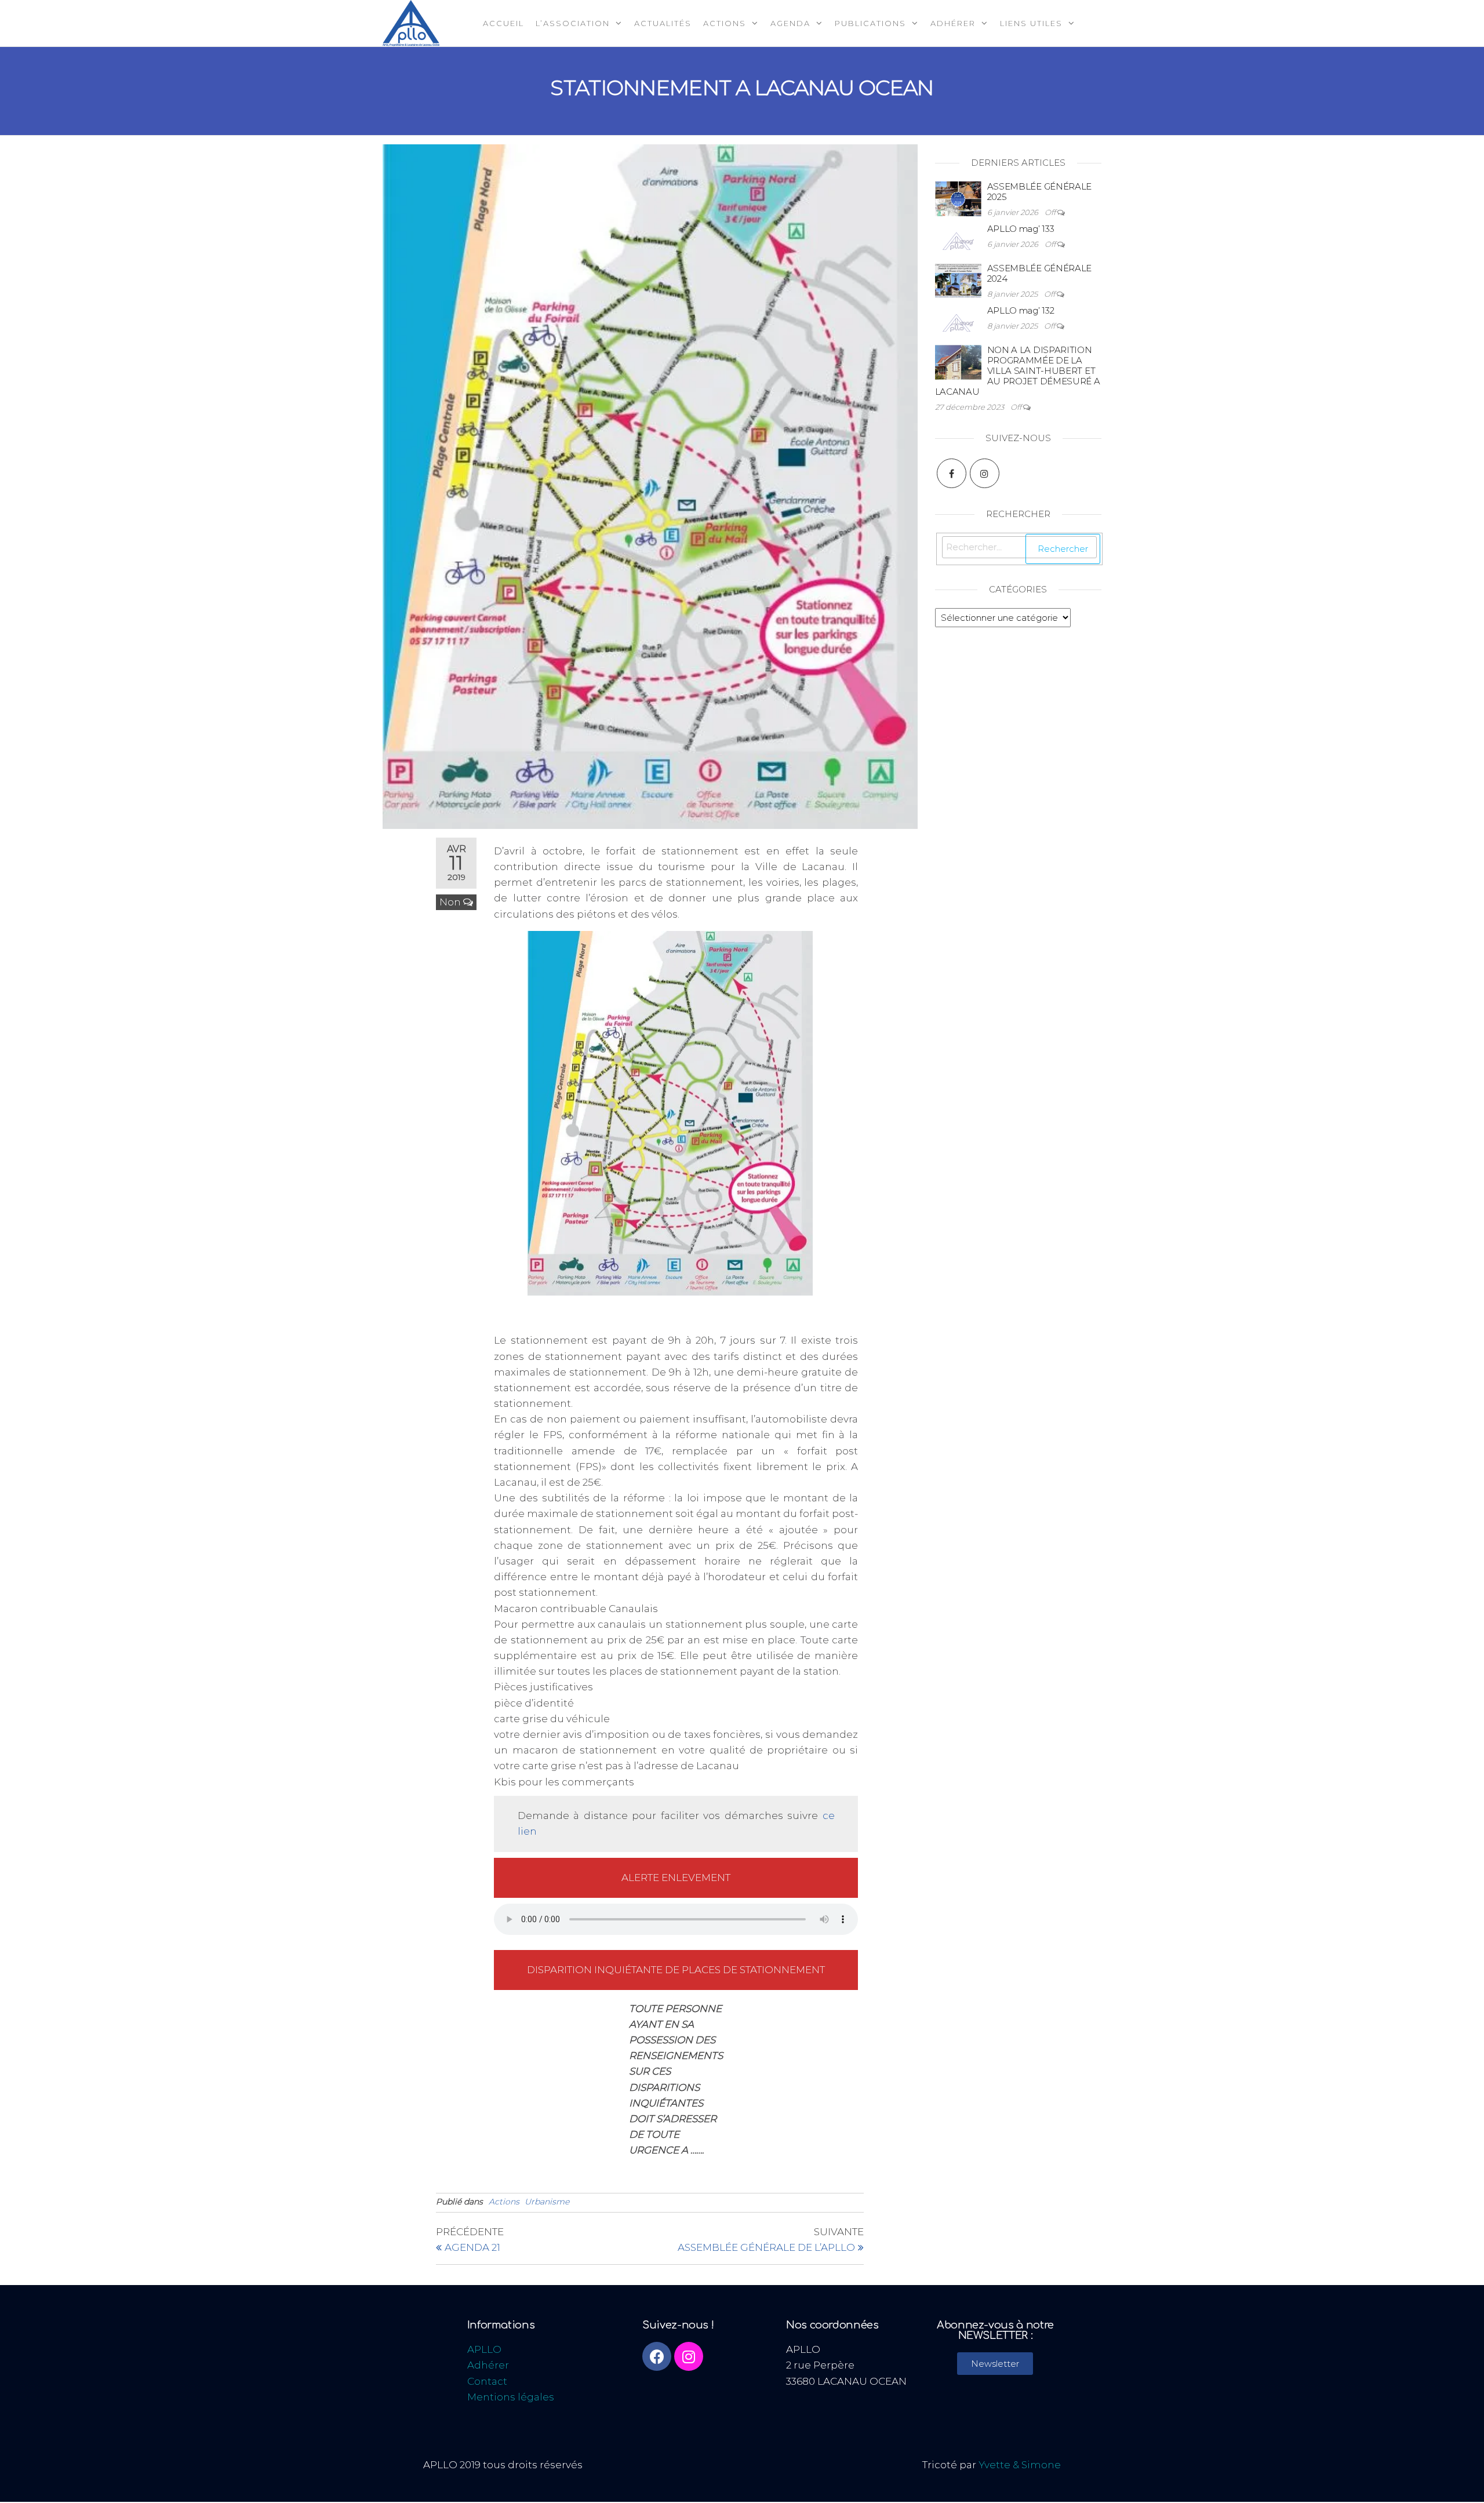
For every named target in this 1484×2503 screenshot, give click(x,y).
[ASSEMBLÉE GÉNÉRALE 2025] (958, 188)
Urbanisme (547, 2202)
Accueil (503, 23)
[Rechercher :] (1020, 549)
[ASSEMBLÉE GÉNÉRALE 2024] (958, 270)
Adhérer (953, 23)
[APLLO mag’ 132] (958, 312)
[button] (995, 2364)
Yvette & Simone (1020, 2465)
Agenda (790, 23)
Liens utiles (1031, 23)
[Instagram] (985, 473)
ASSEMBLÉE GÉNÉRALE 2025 (1040, 192)
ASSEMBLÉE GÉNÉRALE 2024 (1040, 273)
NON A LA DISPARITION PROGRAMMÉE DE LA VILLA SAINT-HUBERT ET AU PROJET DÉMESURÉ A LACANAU (1018, 371)
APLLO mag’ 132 (1021, 310)
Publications (870, 23)
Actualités (663, 23)
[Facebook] (952, 473)
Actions (725, 23)
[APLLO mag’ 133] (958, 230)
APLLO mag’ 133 (1021, 229)
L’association (573, 23)
